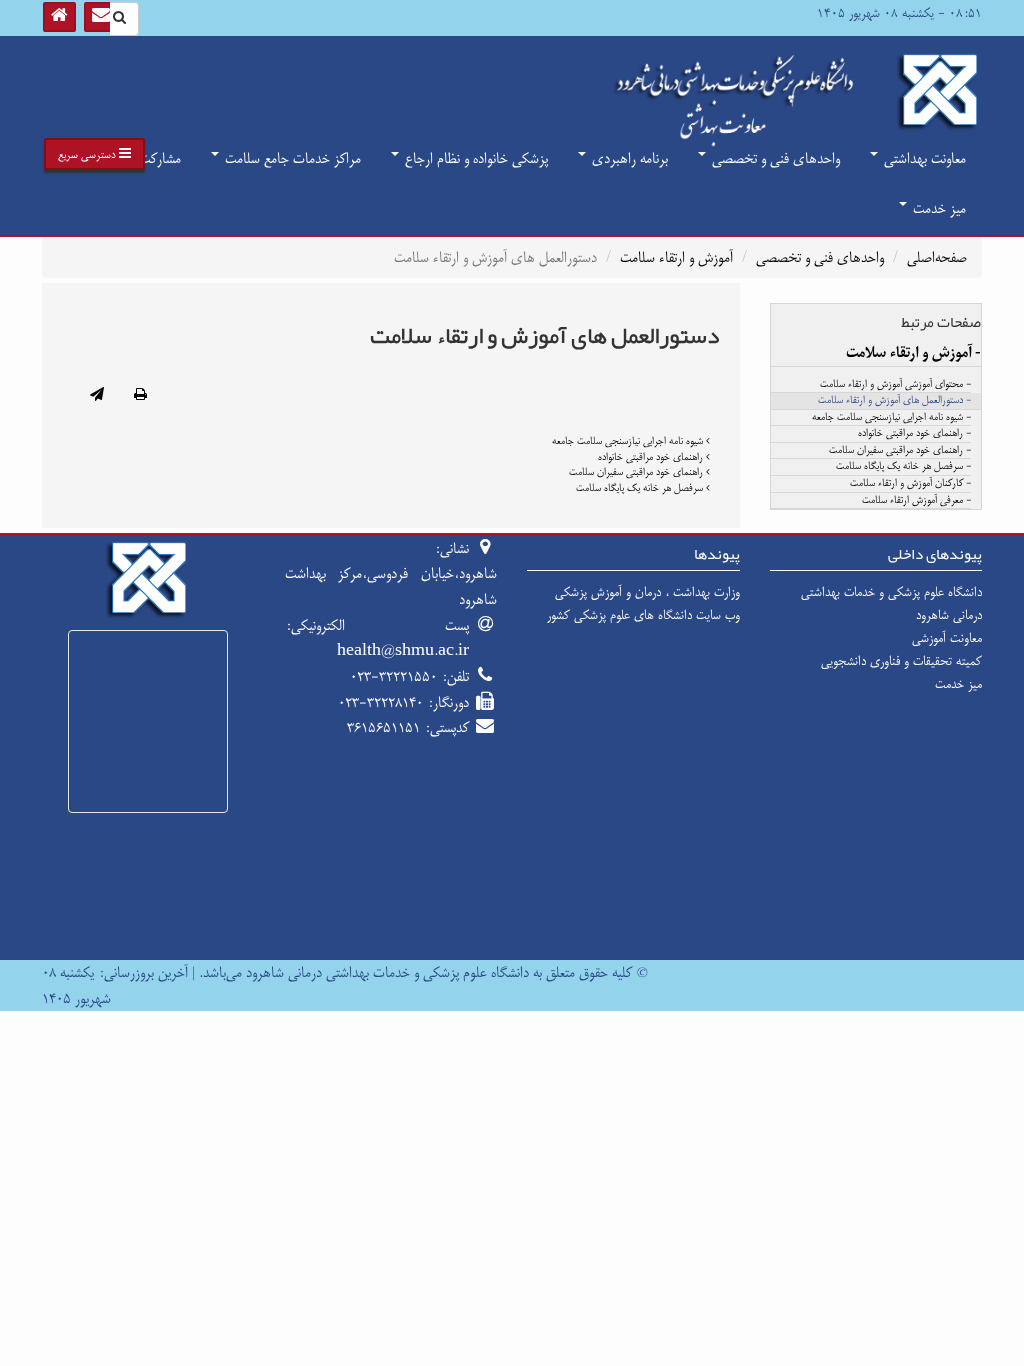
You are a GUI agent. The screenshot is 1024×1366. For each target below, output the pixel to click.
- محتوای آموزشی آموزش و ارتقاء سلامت (895, 385)
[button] (94, 154)
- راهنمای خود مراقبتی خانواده (914, 434)
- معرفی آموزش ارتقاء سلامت (916, 501)
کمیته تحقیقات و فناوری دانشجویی (901, 661)
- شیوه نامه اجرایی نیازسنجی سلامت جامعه (891, 418)
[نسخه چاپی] (140, 396)
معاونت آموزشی (947, 638)
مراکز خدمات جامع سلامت (291, 158)
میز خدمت (937, 208)
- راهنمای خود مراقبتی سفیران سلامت (900, 451)
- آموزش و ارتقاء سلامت (913, 353)
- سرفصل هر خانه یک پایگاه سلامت (903, 467)
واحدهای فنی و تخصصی (774, 158)
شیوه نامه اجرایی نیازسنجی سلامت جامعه (629, 441)
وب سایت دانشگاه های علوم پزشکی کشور (643, 615)
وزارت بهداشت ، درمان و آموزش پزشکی (647, 592)
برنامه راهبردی (628, 158)
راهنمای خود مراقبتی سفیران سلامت (637, 472)
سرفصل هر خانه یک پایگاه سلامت (641, 488)
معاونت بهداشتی (923, 158)
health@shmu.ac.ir (403, 650)
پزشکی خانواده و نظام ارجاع (474, 158)
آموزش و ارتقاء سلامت (676, 257)
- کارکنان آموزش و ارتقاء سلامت (910, 484)
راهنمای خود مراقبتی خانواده (652, 457)
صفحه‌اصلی (937, 257)
